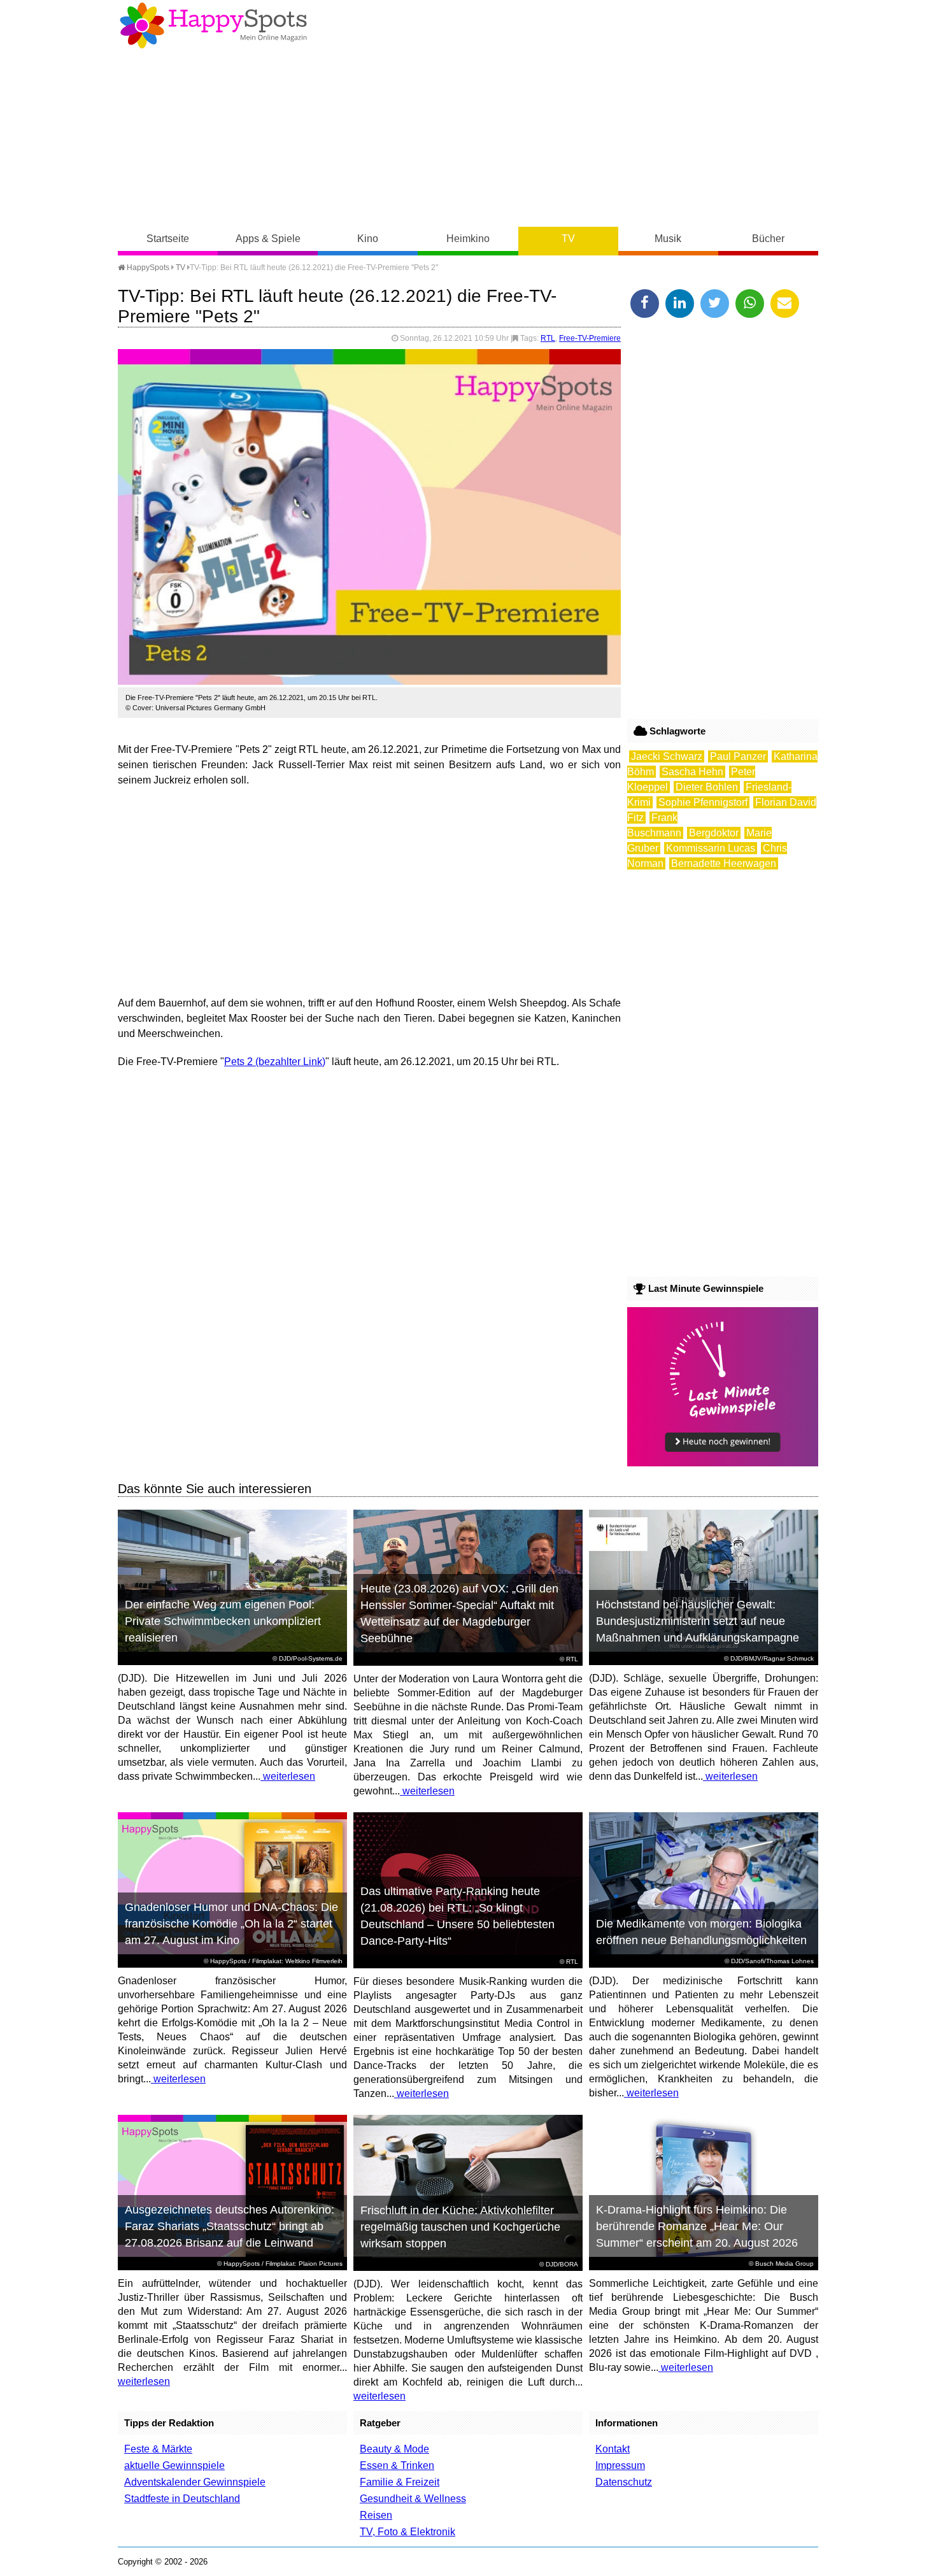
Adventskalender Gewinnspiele (195, 2482)
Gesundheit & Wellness (413, 2499)
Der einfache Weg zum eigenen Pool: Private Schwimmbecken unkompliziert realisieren (223, 1621)
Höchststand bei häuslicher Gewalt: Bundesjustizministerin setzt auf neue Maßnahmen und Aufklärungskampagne (698, 1621)
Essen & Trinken (397, 2465)
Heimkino (468, 239)
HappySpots (147, 268)
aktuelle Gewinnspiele (174, 2465)
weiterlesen (288, 1776)
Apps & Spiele (268, 239)
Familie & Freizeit (400, 2482)
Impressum (620, 2465)
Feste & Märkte (158, 2449)
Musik (668, 239)
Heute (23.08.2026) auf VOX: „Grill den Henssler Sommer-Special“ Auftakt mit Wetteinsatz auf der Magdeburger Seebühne (459, 1614)
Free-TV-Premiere (590, 338)
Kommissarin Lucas (711, 848)
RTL (548, 338)
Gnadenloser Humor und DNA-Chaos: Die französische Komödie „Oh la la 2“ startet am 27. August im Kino (231, 1924)
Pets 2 (238, 1062)
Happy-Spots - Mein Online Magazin (213, 25)
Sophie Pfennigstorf (703, 802)
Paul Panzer (738, 756)
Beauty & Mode (394, 2449)
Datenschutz (624, 2482)
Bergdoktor (714, 833)
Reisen (376, 2515)
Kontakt (613, 2449)
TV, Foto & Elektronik (408, 2532)
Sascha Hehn (692, 772)
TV (568, 239)
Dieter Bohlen (707, 787)
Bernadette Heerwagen (724, 863)
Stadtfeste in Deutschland (182, 2499)
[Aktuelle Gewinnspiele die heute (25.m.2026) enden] (723, 1463)
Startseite (168, 239)
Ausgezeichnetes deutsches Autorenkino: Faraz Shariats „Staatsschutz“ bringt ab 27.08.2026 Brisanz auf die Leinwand (230, 2226)
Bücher (768, 239)
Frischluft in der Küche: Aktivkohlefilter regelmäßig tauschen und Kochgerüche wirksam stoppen (460, 2227)
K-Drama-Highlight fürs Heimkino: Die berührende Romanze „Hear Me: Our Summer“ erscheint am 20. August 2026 (697, 2226)
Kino (368, 239)
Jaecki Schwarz (667, 756)
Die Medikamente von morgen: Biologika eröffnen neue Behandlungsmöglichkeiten (701, 1932)
